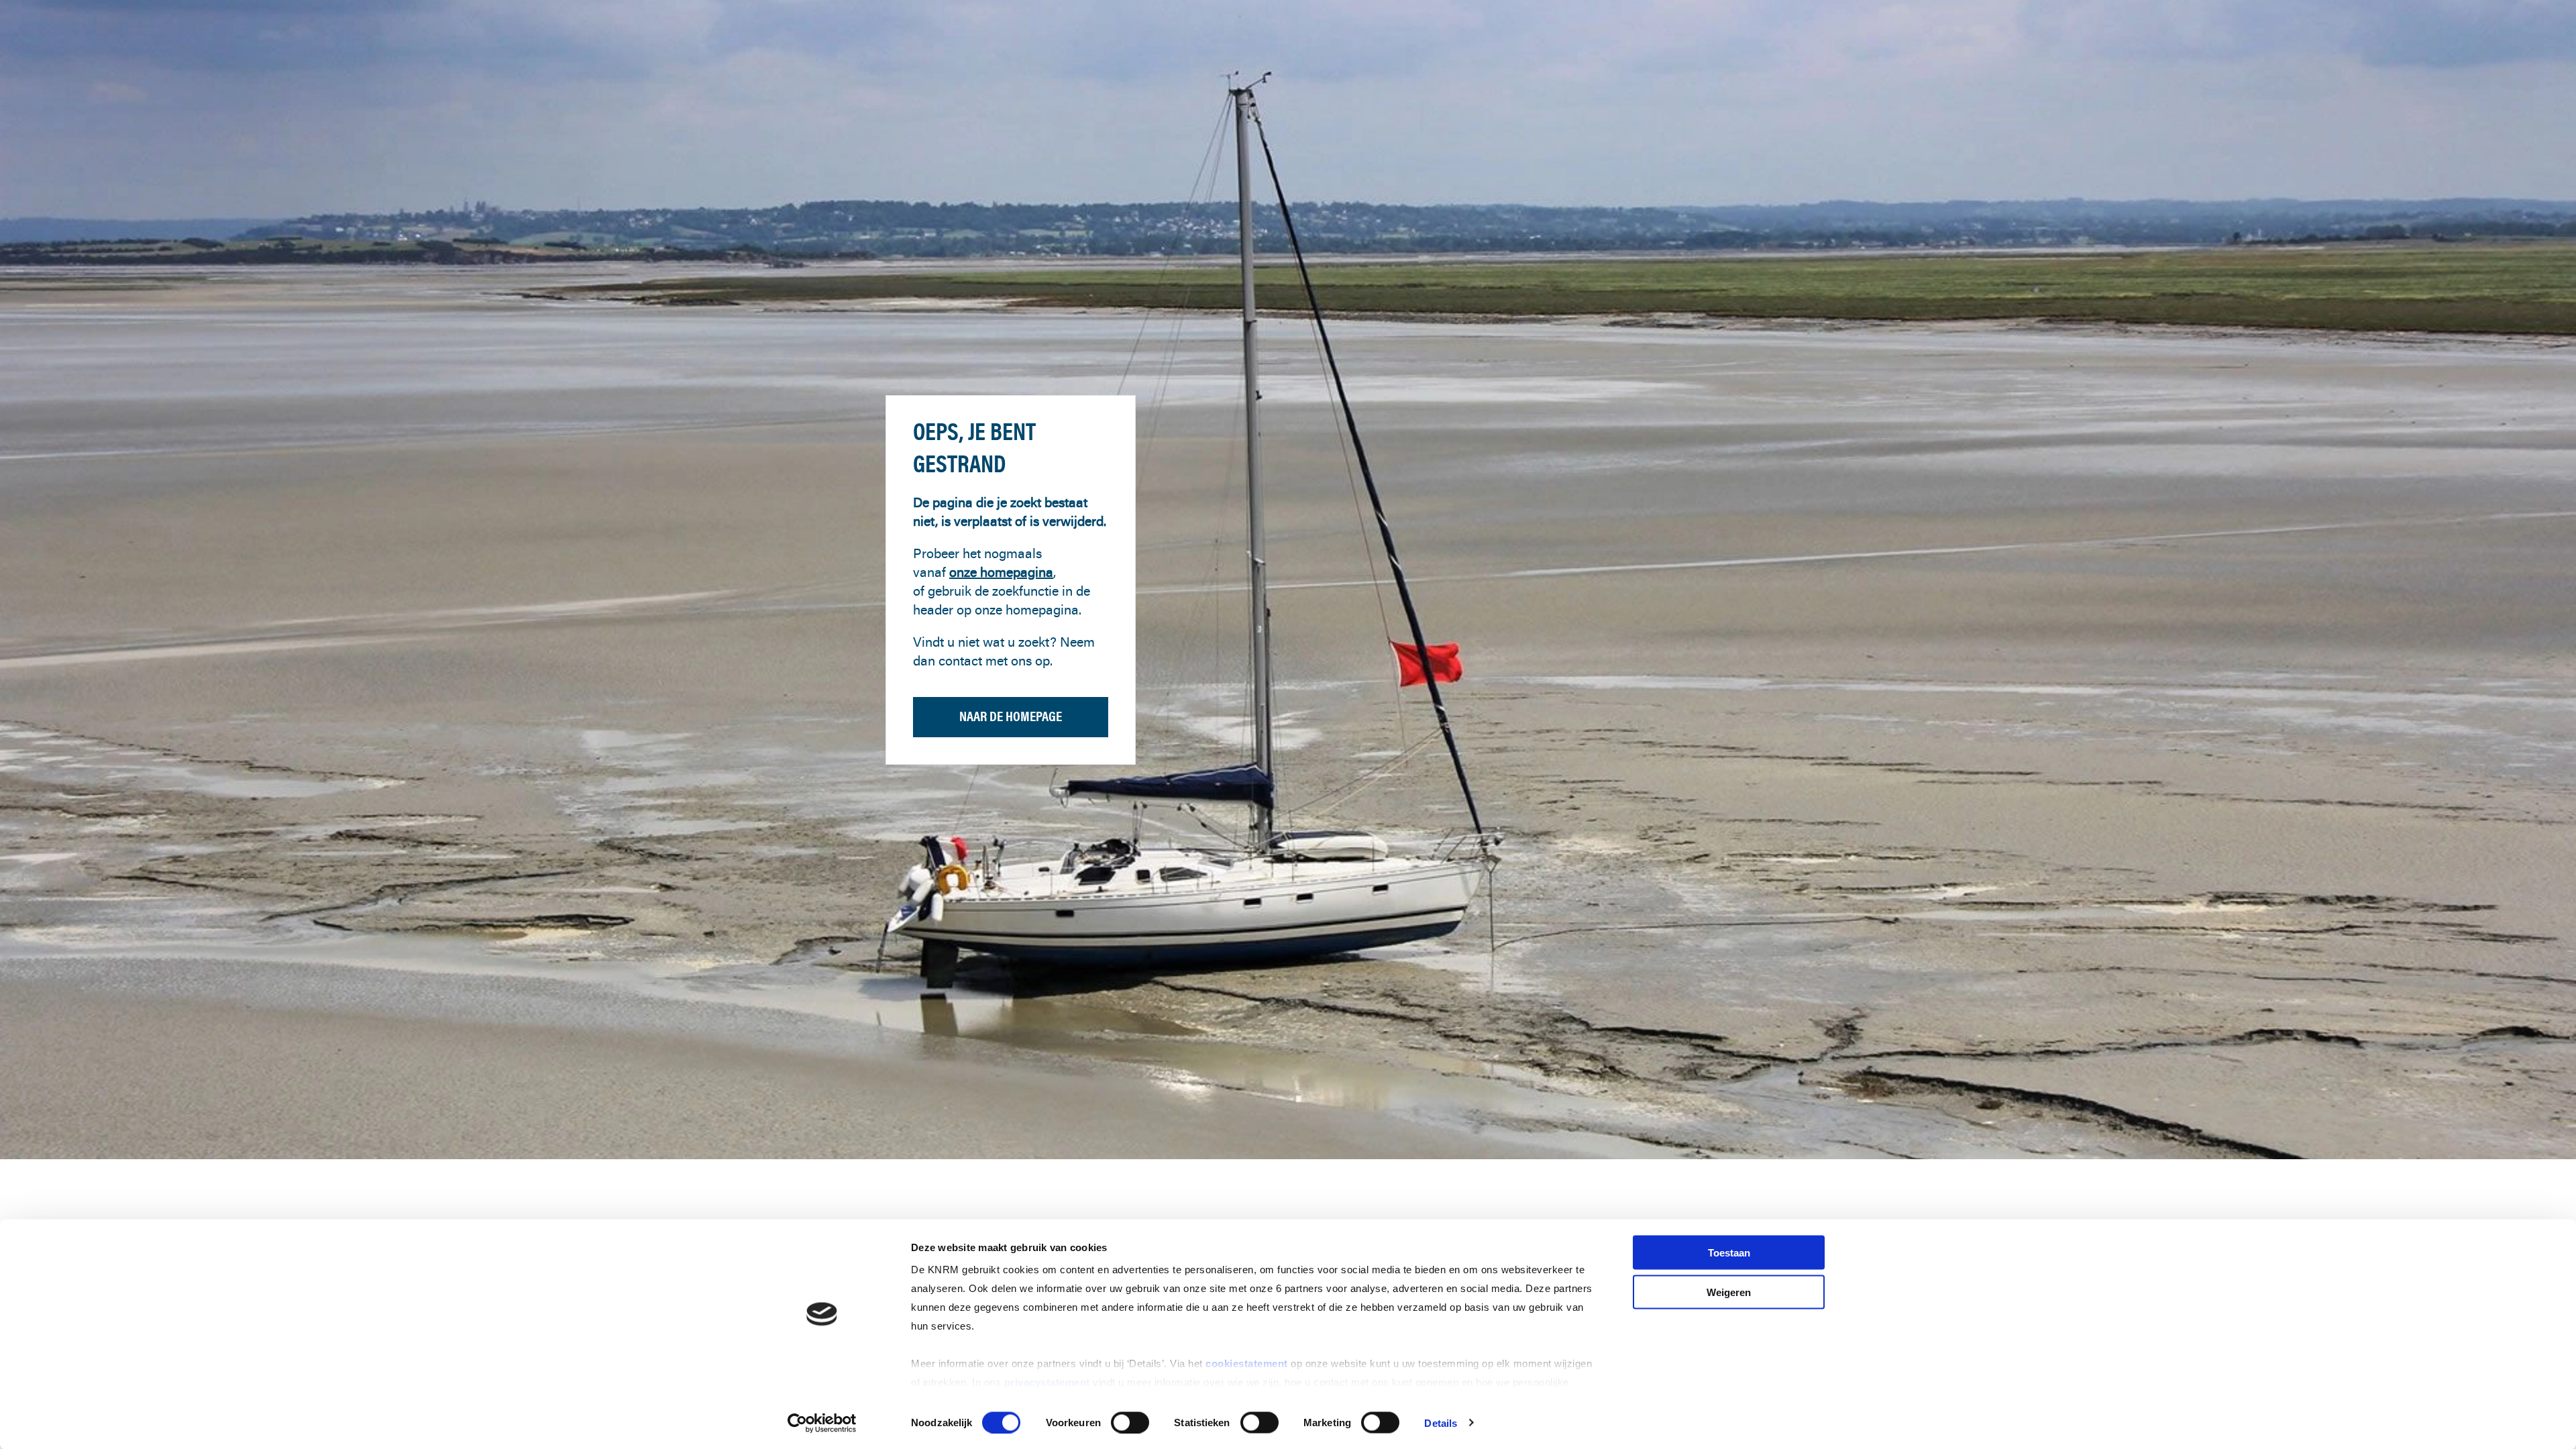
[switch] (1130, 1422)
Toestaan (1729, 1253)
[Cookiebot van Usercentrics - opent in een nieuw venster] (822, 1423)
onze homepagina (1001, 572)
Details (1441, 1423)
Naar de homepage (1011, 716)
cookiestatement (1248, 1363)
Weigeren (1729, 1292)
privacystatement (1049, 1382)
